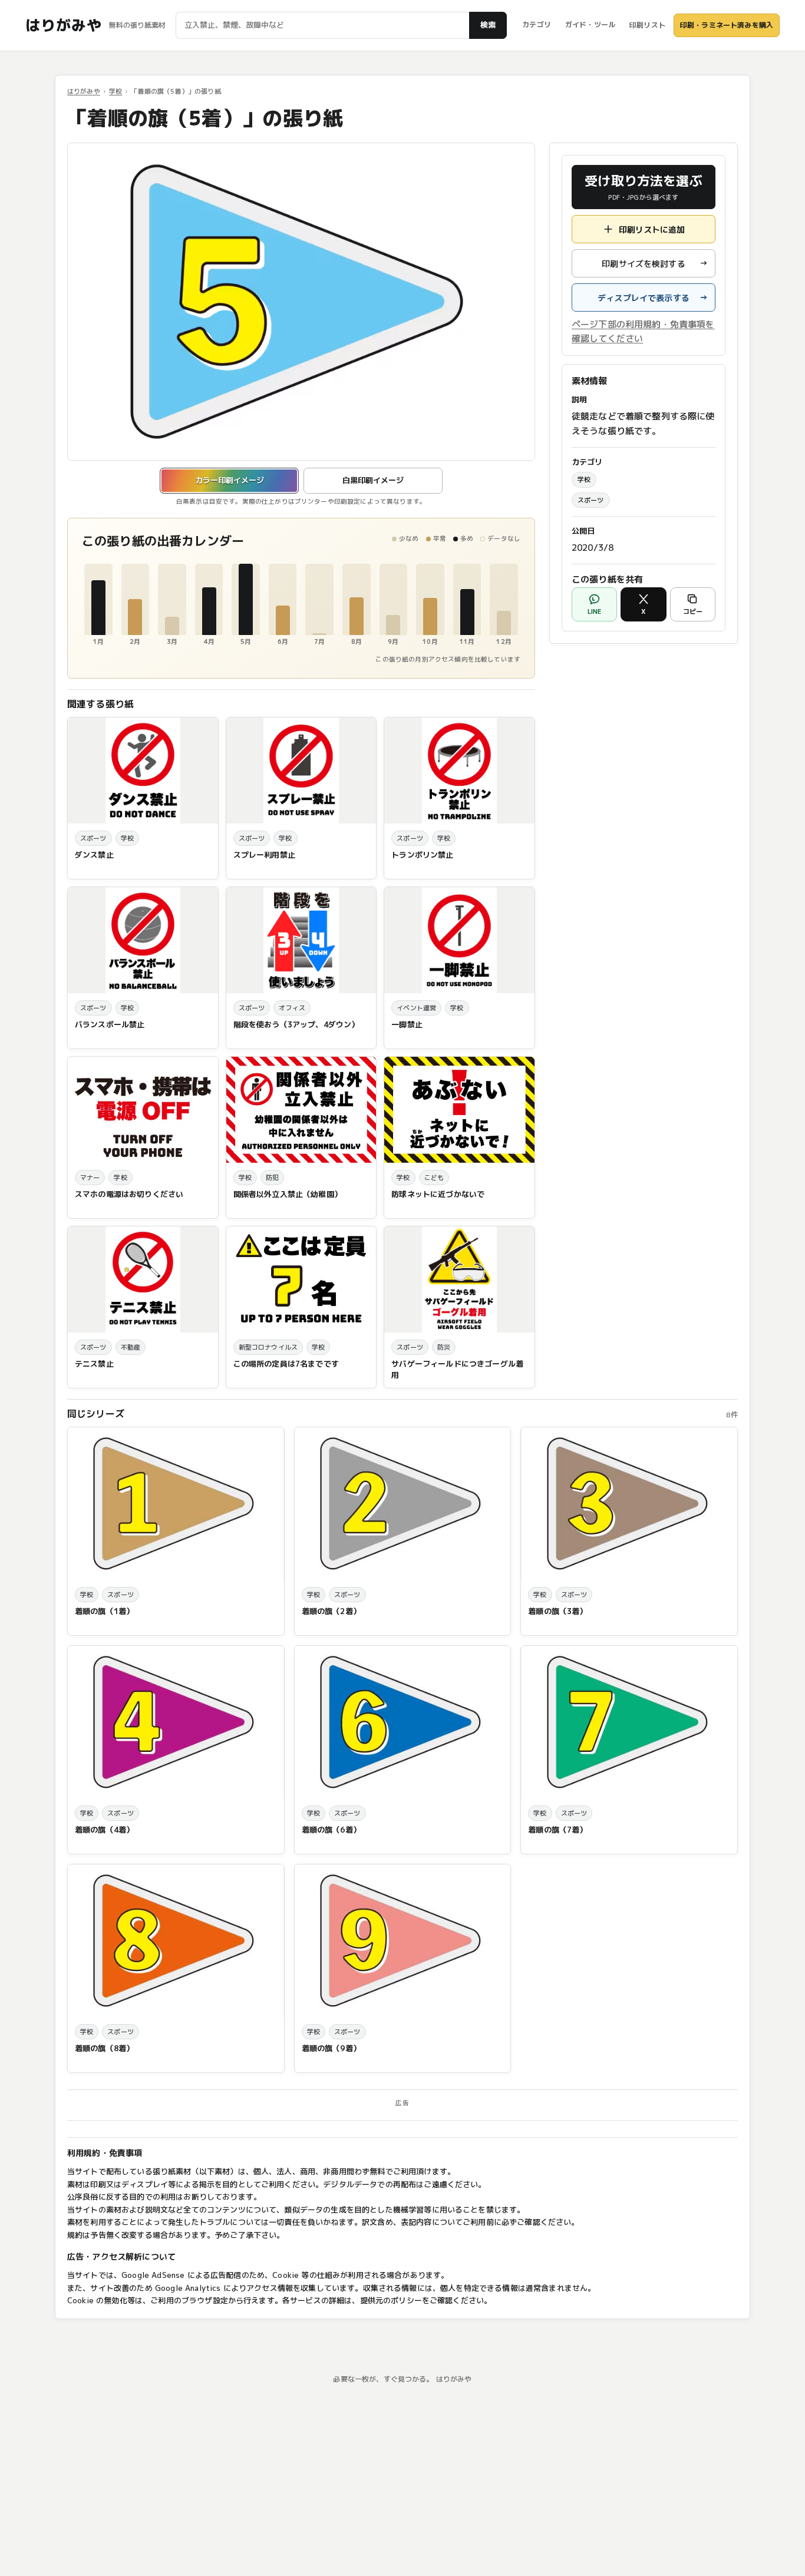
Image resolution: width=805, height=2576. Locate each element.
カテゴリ (537, 24)
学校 (116, 91)
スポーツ (591, 500)
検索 (488, 25)
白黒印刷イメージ (373, 480)
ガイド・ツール (590, 24)
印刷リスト (647, 25)
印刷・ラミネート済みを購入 (727, 25)
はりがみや (63, 25)
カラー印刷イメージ (230, 480)
